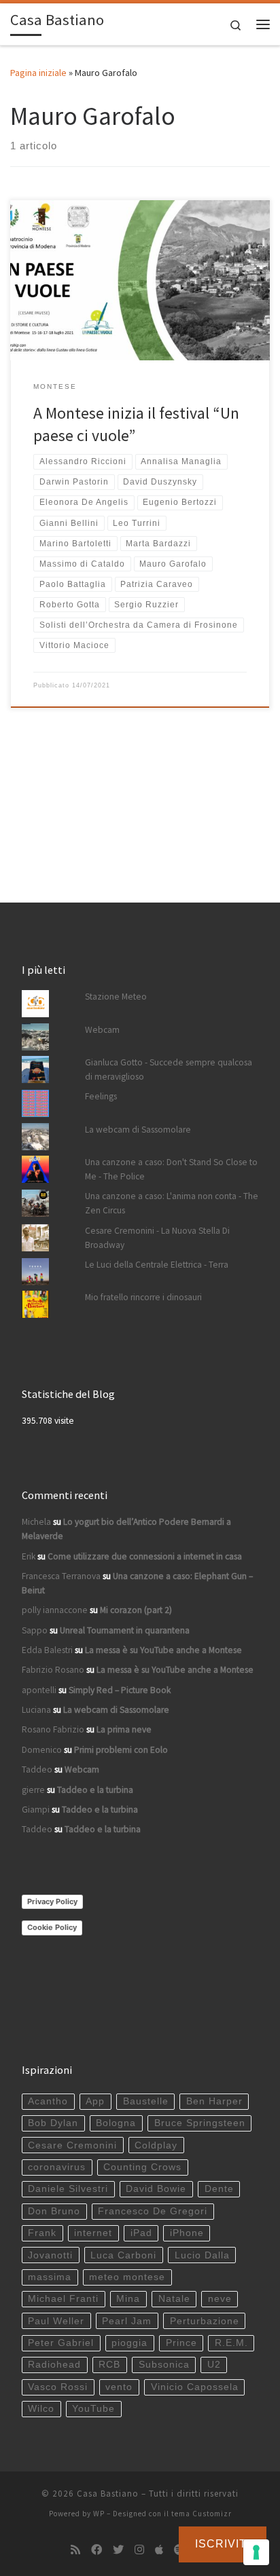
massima (50, 2277)
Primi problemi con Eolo (121, 1750)
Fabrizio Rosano (53, 1670)
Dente (219, 2189)
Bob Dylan (53, 2123)
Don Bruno (54, 2211)
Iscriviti (223, 2544)
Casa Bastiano (108, 2494)
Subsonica (164, 2365)
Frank (42, 2233)
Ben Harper (214, 2101)
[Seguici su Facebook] (97, 2550)
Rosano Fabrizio (53, 1729)
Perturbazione (205, 2321)
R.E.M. (231, 2343)
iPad (141, 2233)
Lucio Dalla (202, 2255)
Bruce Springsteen (200, 2123)
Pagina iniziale (38, 73)
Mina (128, 2299)
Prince (181, 2343)
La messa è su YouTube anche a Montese (163, 1650)
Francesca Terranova (61, 1576)
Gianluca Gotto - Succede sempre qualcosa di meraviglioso (169, 1069)
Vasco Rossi (58, 2387)
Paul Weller (56, 2321)
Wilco (41, 2409)
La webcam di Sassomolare (138, 1130)
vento (119, 2387)
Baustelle (146, 2101)
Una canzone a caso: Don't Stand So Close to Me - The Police (171, 1169)
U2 (214, 2365)
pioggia (129, 2343)
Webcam (102, 1030)
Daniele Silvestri (68, 2189)
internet (93, 2233)
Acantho (48, 2101)
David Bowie (156, 2189)
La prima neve (124, 1729)
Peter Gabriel (61, 2343)
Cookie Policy (52, 1927)
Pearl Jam (127, 2321)
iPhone (187, 2233)
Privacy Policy (52, 1901)
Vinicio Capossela (195, 2387)
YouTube (93, 2409)
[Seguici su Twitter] (118, 2550)
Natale (174, 2299)
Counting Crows (142, 2167)
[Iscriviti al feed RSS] (75, 2550)
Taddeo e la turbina (95, 1790)
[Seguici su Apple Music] (159, 2550)
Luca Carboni (123, 2255)
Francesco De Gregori (153, 2211)
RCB (109, 2365)
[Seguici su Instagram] (139, 2550)
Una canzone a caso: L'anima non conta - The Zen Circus (172, 1203)
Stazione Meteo (116, 997)
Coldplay (156, 2145)
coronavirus (57, 2167)
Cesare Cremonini (72, 2145)
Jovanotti (50, 2255)
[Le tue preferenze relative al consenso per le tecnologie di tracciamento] (256, 2552)
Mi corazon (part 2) (136, 1610)
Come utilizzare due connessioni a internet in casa (145, 1556)
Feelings (101, 1096)
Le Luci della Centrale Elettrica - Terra (157, 1265)
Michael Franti (63, 2299)
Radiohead (54, 2365)
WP (99, 2514)
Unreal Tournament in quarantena (125, 1630)
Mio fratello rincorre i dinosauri (143, 1297)
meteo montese (127, 2277)
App (95, 2101)
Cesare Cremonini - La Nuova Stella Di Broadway (157, 1238)
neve (220, 2299)
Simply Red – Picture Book (120, 1690)
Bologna (116, 2123)
